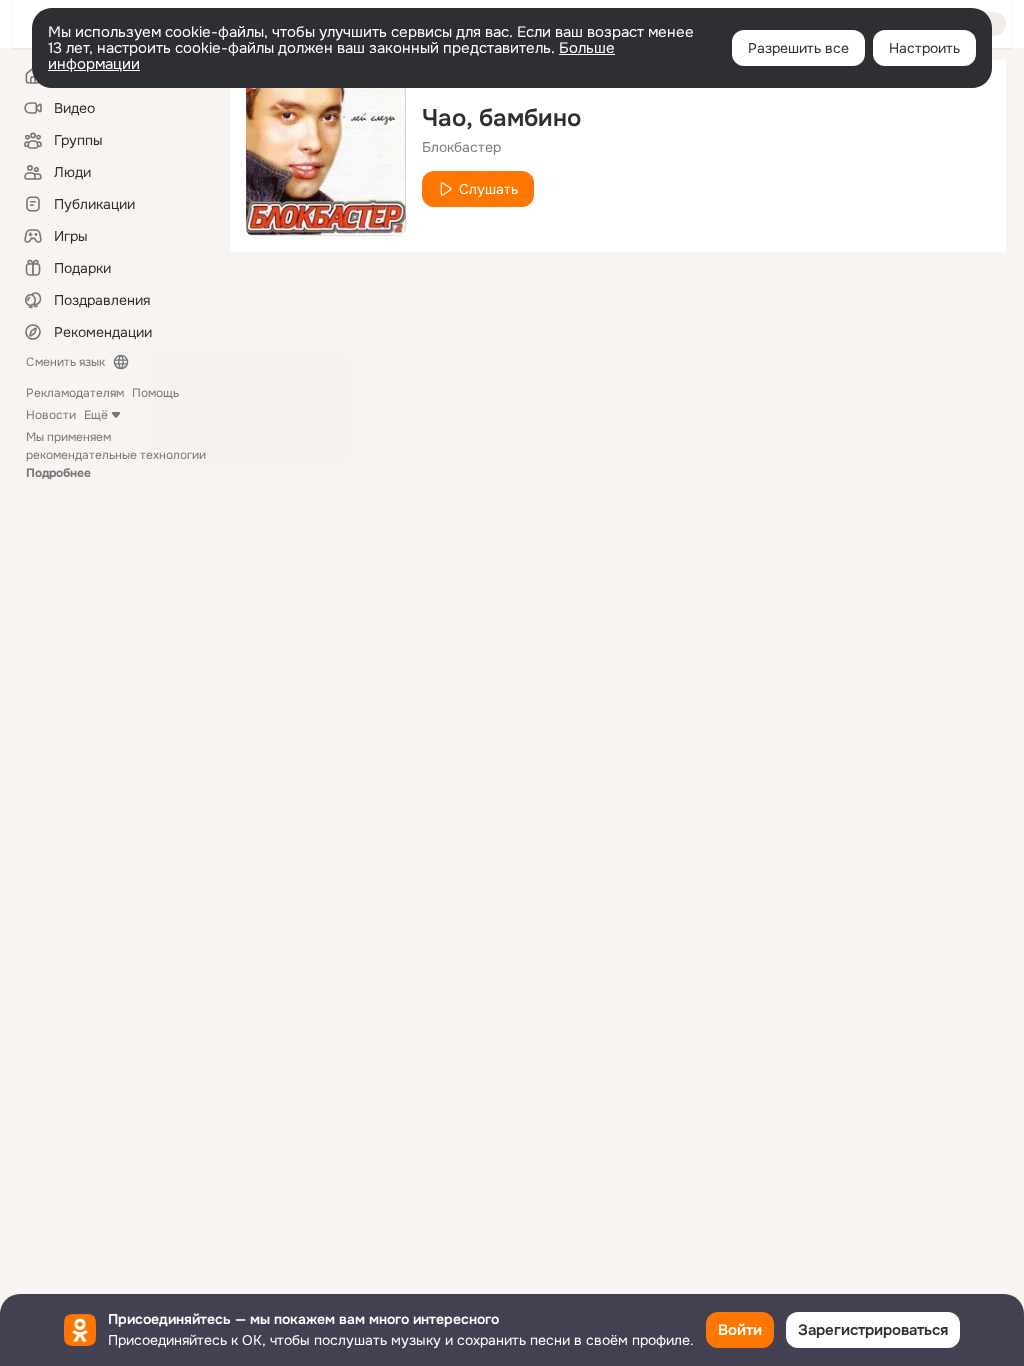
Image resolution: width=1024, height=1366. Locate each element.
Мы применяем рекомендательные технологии (116, 455)
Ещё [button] (96, 415)
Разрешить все (798, 48)
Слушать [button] (488, 189)
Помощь (155, 393)
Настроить (924, 48)
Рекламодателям (75, 393)
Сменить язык (65, 362)
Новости (51, 415)
